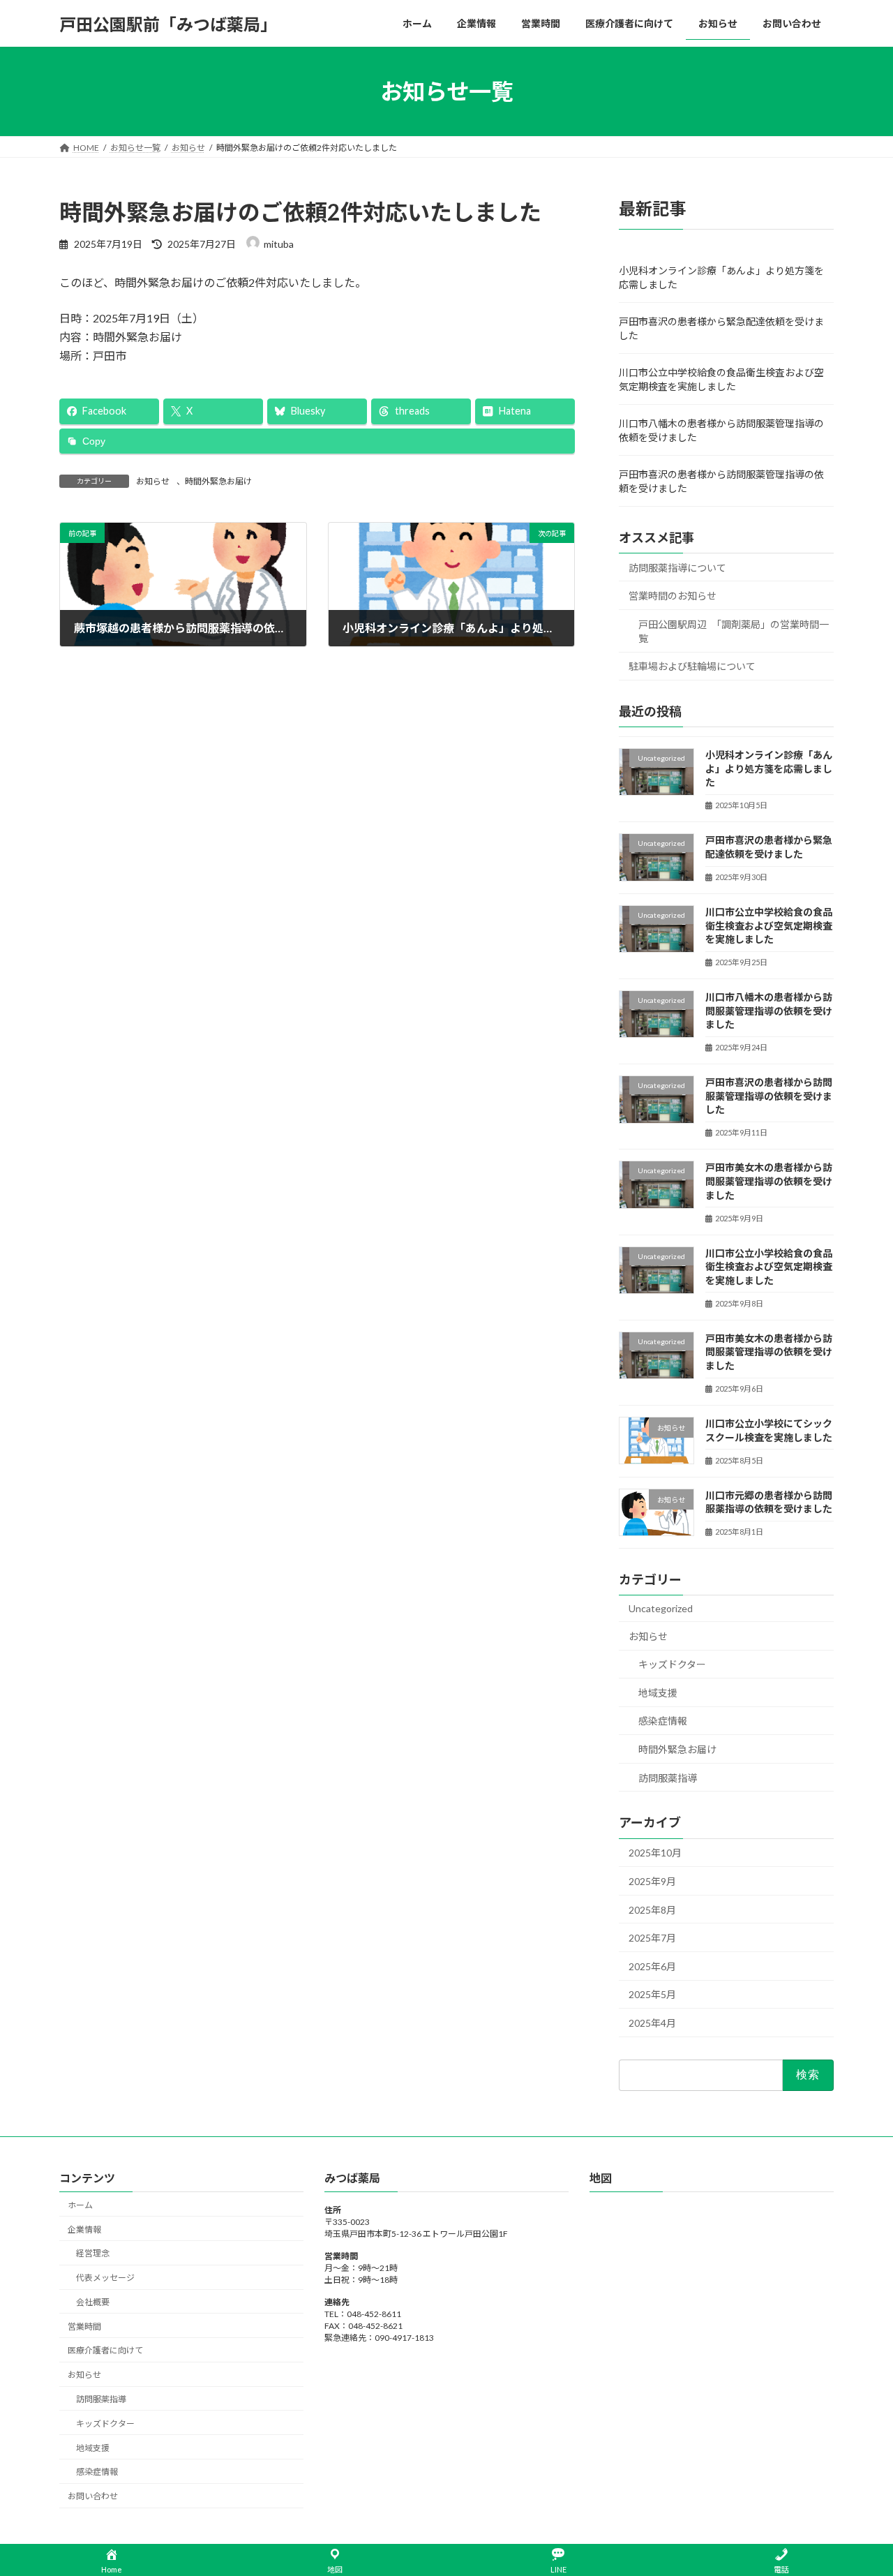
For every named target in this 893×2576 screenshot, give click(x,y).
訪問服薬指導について (677, 568)
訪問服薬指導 (668, 1778)
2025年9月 (652, 1881)
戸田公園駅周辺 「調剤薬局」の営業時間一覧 (734, 631)
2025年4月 (652, 2023)
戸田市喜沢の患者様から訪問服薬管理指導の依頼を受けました (721, 481)
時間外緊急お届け (218, 481)
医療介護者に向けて (105, 2350)
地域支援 (658, 1693)
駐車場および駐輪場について (692, 667)
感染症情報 (663, 1721)
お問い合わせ (93, 2496)
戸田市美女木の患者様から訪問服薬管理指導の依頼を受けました (769, 1182)
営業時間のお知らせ (673, 596)
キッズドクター (672, 1664)
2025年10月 (655, 1853)
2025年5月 (652, 1995)
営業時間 (84, 2326)
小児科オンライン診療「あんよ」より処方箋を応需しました (721, 277)
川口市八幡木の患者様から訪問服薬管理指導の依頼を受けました (721, 430)
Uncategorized (661, 1608)
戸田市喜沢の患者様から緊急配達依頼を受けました (721, 328)
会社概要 (93, 2302)
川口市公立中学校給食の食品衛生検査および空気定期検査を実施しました (721, 379)
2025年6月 (652, 1966)
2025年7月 (652, 1938)
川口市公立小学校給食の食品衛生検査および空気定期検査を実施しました (769, 1267)
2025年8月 (652, 1910)
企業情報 (84, 2229)
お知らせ (153, 481)
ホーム (80, 2204)
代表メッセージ (105, 2278)
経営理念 (93, 2253)
